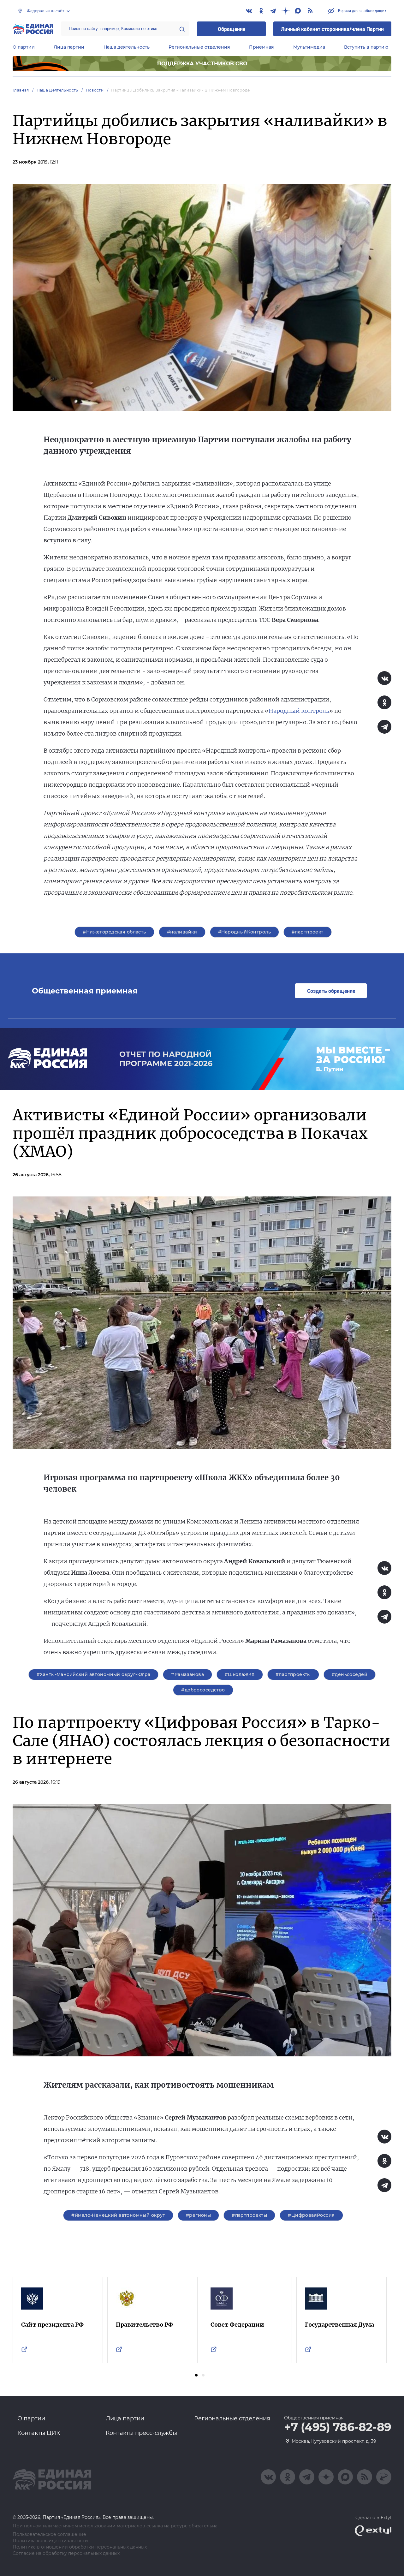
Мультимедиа (309, 47)
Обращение (232, 29)
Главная (21, 90)
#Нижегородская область (114, 932)
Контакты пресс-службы (141, 2433)
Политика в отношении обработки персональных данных (80, 2547)
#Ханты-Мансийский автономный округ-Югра (93, 1674)
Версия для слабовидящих (362, 10)
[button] (196, 2375)
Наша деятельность (127, 47)
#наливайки (182, 932)
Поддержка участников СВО (202, 64)
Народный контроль (299, 711)
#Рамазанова (187, 1674)
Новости (95, 90)
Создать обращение (331, 991)
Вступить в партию (366, 47)
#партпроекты (293, 1674)
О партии (24, 47)
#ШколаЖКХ (240, 1674)
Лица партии (69, 47)
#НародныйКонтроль (244, 932)
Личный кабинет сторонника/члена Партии (332, 29)
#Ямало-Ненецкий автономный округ (118, 2215)
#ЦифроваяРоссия (311, 2215)
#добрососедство (203, 1690)
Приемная (261, 47)
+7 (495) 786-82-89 (338, 2427)
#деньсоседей (350, 1674)
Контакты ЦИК (39, 2433)
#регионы (198, 2215)
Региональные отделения (199, 47)
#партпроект (308, 932)
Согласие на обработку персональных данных (66, 2553)
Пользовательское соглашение (49, 2534)
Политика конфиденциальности (50, 2541)
